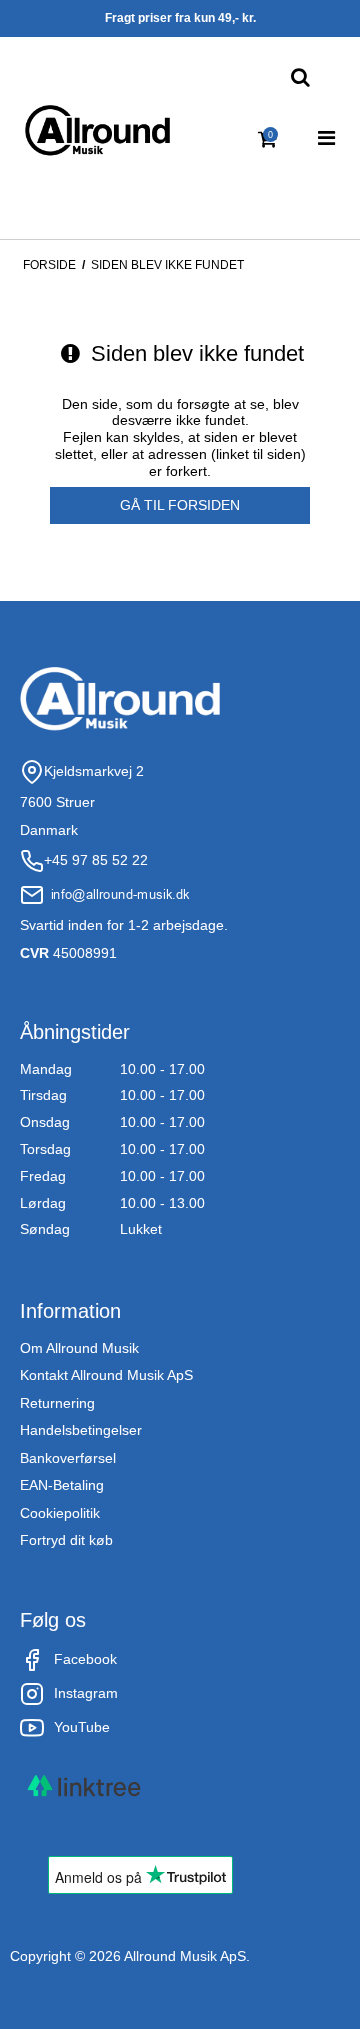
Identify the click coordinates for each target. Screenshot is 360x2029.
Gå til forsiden (180, 505)
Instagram (86, 1693)
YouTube (82, 1727)
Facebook (85, 1659)
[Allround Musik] (97, 131)
